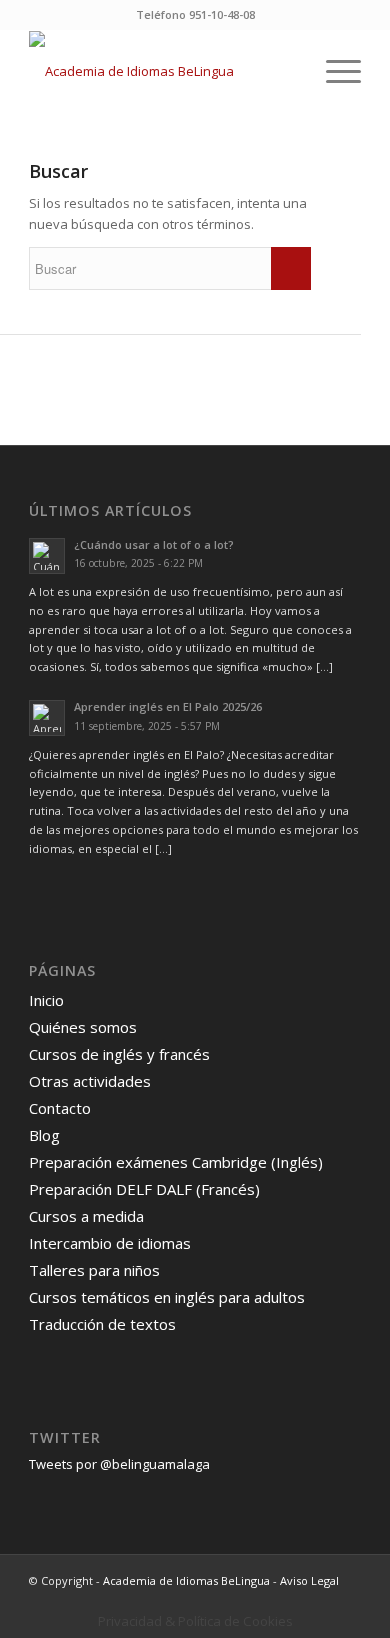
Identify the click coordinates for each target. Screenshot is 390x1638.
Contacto (60, 1108)
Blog (44, 1135)
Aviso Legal (309, 1580)
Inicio (46, 1000)
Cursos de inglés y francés (119, 1054)
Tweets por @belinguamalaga (119, 1464)
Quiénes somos (83, 1027)
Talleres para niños (94, 1270)
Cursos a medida (86, 1216)
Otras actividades (90, 1081)
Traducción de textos (102, 1324)
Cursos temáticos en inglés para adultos (167, 1297)
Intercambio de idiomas (110, 1243)
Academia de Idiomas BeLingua (186, 1580)
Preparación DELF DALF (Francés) (144, 1189)
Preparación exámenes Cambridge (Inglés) (176, 1162)
